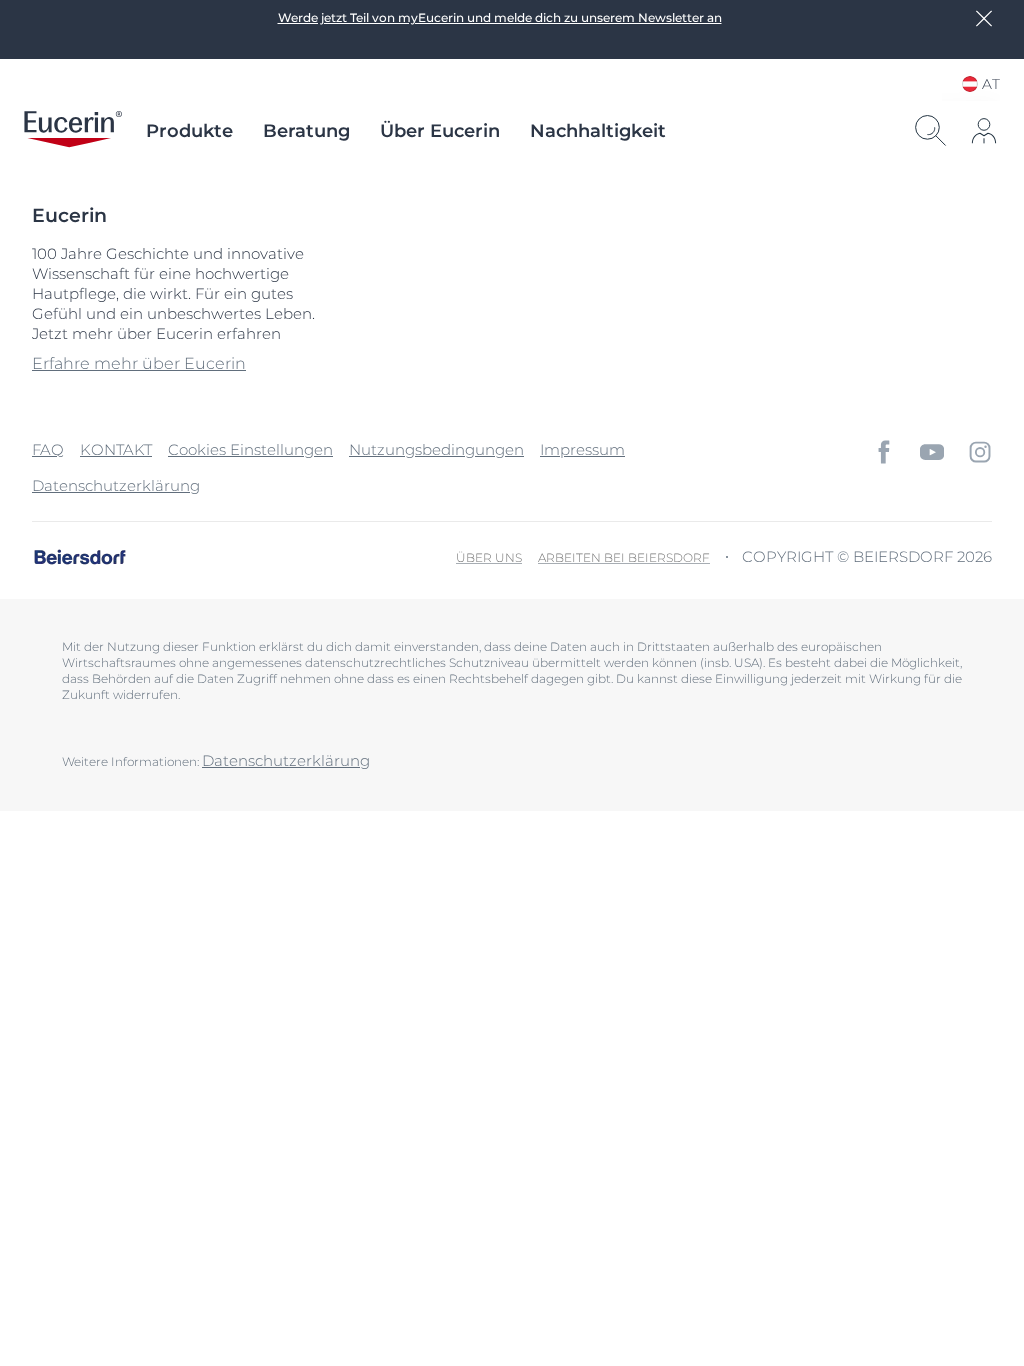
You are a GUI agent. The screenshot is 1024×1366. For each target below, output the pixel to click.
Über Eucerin (440, 131)
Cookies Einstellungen (250, 449)
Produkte (189, 131)
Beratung (306, 131)
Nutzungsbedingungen (436, 449)
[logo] (73, 131)
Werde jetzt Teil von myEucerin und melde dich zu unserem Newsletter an (500, 17)
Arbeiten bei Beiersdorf (624, 557)
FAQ (48, 449)
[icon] (884, 452)
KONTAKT (116, 449)
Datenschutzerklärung (116, 485)
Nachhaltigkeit (598, 131)
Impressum (582, 449)
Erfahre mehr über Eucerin (139, 363)
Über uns (489, 557)
